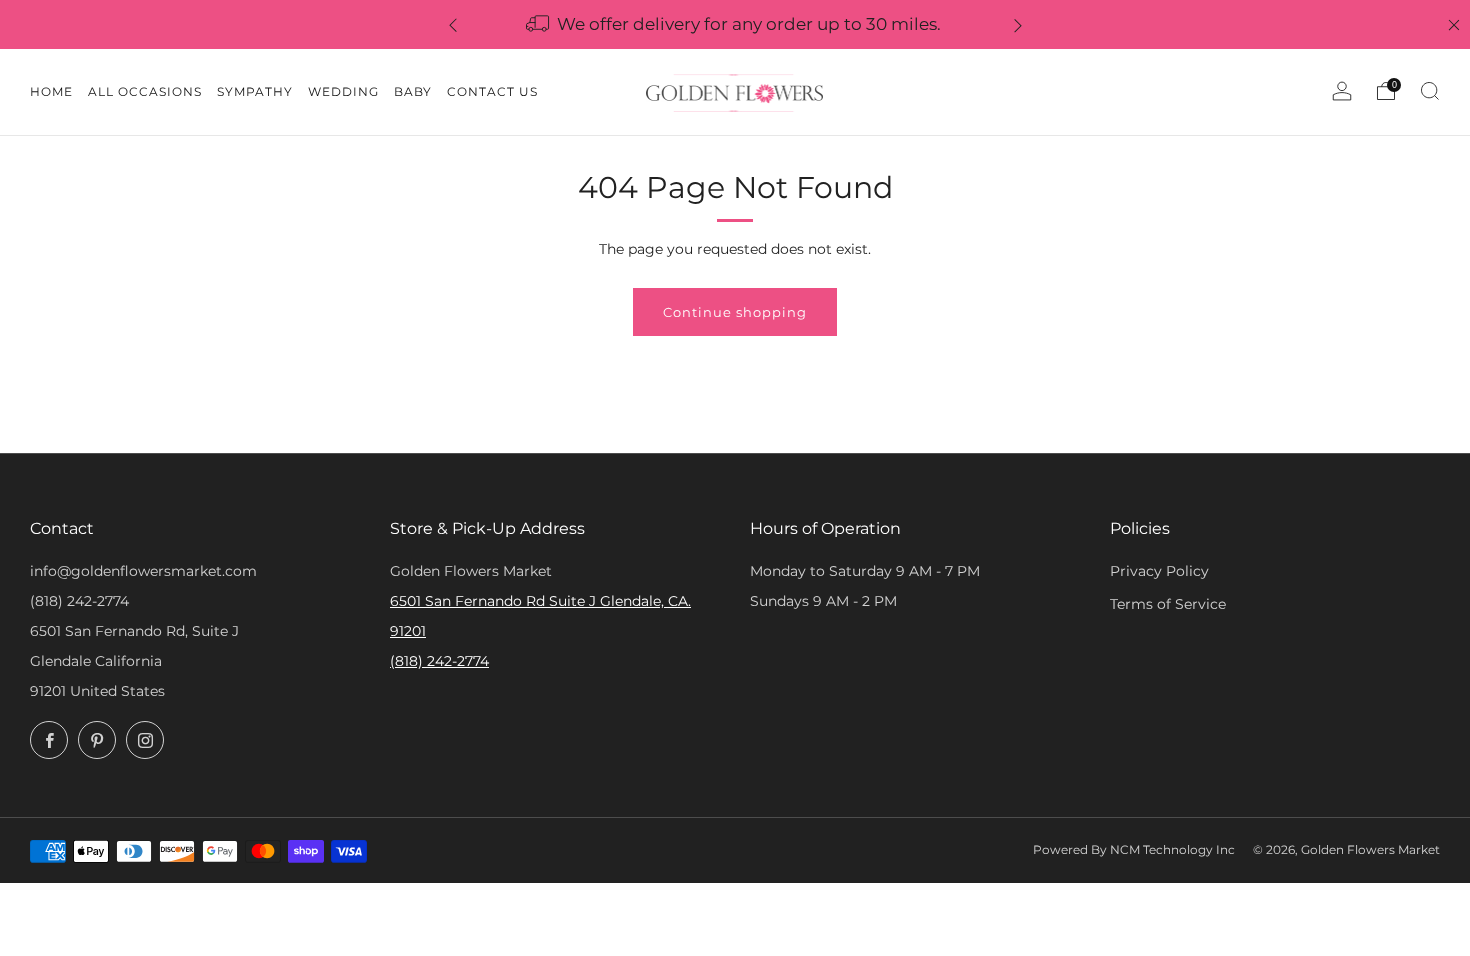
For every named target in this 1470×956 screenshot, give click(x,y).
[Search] (1430, 91)
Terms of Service (1168, 604)
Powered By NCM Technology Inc (1134, 850)
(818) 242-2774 (79, 601)
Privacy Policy (1159, 571)
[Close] (1454, 25)
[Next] (1018, 24)
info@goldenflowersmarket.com (143, 571)
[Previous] (453, 24)
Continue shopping (735, 312)
